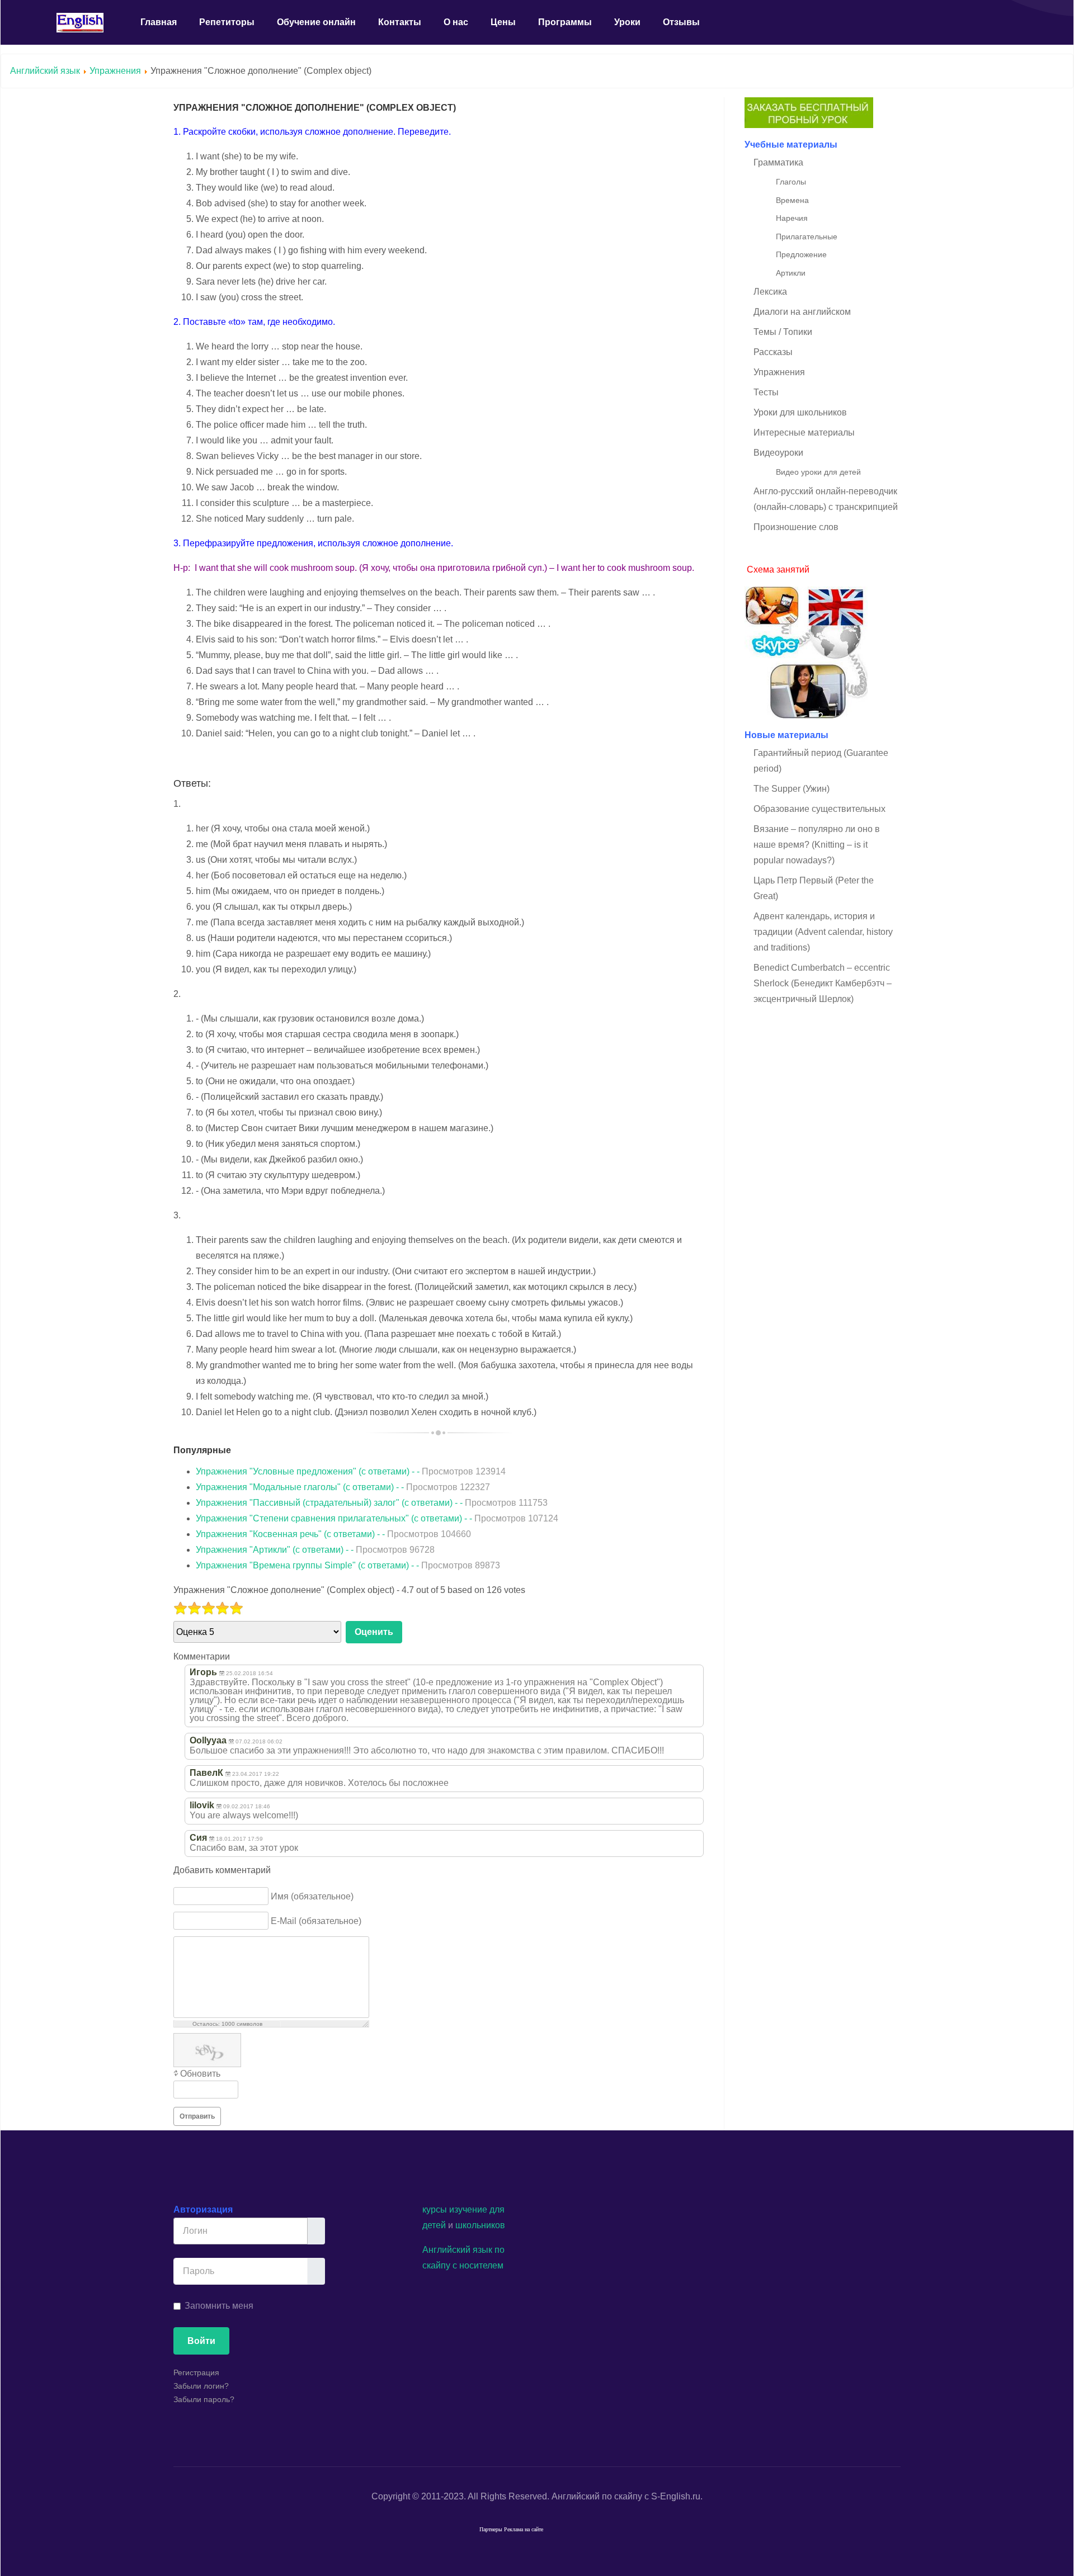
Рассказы (773, 352)
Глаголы (791, 182)
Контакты (400, 22)
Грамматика (778, 162)
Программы (565, 22)
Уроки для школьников (800, 412)
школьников (480, 2225)
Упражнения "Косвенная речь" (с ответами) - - (333, 1534)
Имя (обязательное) (312, 1896)
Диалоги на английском (802, 312)
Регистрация (196, 2372)
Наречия (792, 218)
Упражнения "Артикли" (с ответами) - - (315, 1550)
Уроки (627, 22)
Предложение (801, 254)
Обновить (200, 2074)
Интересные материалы (804, 433)
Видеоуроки (778, 453)
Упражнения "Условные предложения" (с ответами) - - (351, 1471)
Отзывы (681, 22)
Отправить (197, 2116)
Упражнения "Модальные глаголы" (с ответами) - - (343, 1487)
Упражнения (115, 71)
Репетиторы (227, 22)
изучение (468, 2209)
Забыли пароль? (204, 2399)
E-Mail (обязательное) (316, 1920)
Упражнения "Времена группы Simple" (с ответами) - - (348, 1565)
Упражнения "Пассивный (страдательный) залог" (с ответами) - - (372, 1503)
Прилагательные (807, 237)
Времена (792, 200)
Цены (503, 22)
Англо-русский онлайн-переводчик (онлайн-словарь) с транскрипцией (826, 499)
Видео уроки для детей (818, 472)
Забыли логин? (201, 2386)
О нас (456, 22)
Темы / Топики (783, 332)
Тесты (766, 392)
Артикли (791, 273)
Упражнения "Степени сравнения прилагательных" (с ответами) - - (377, 1518)
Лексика (770, 292)
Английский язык (45, 71)
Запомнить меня (219, 2306)
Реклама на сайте (524, 2529)
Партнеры (491, 2529)
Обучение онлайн (316, 22)
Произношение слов (796, 527)
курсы (435, 2209)
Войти (201, 2341)
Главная (159, 22)
